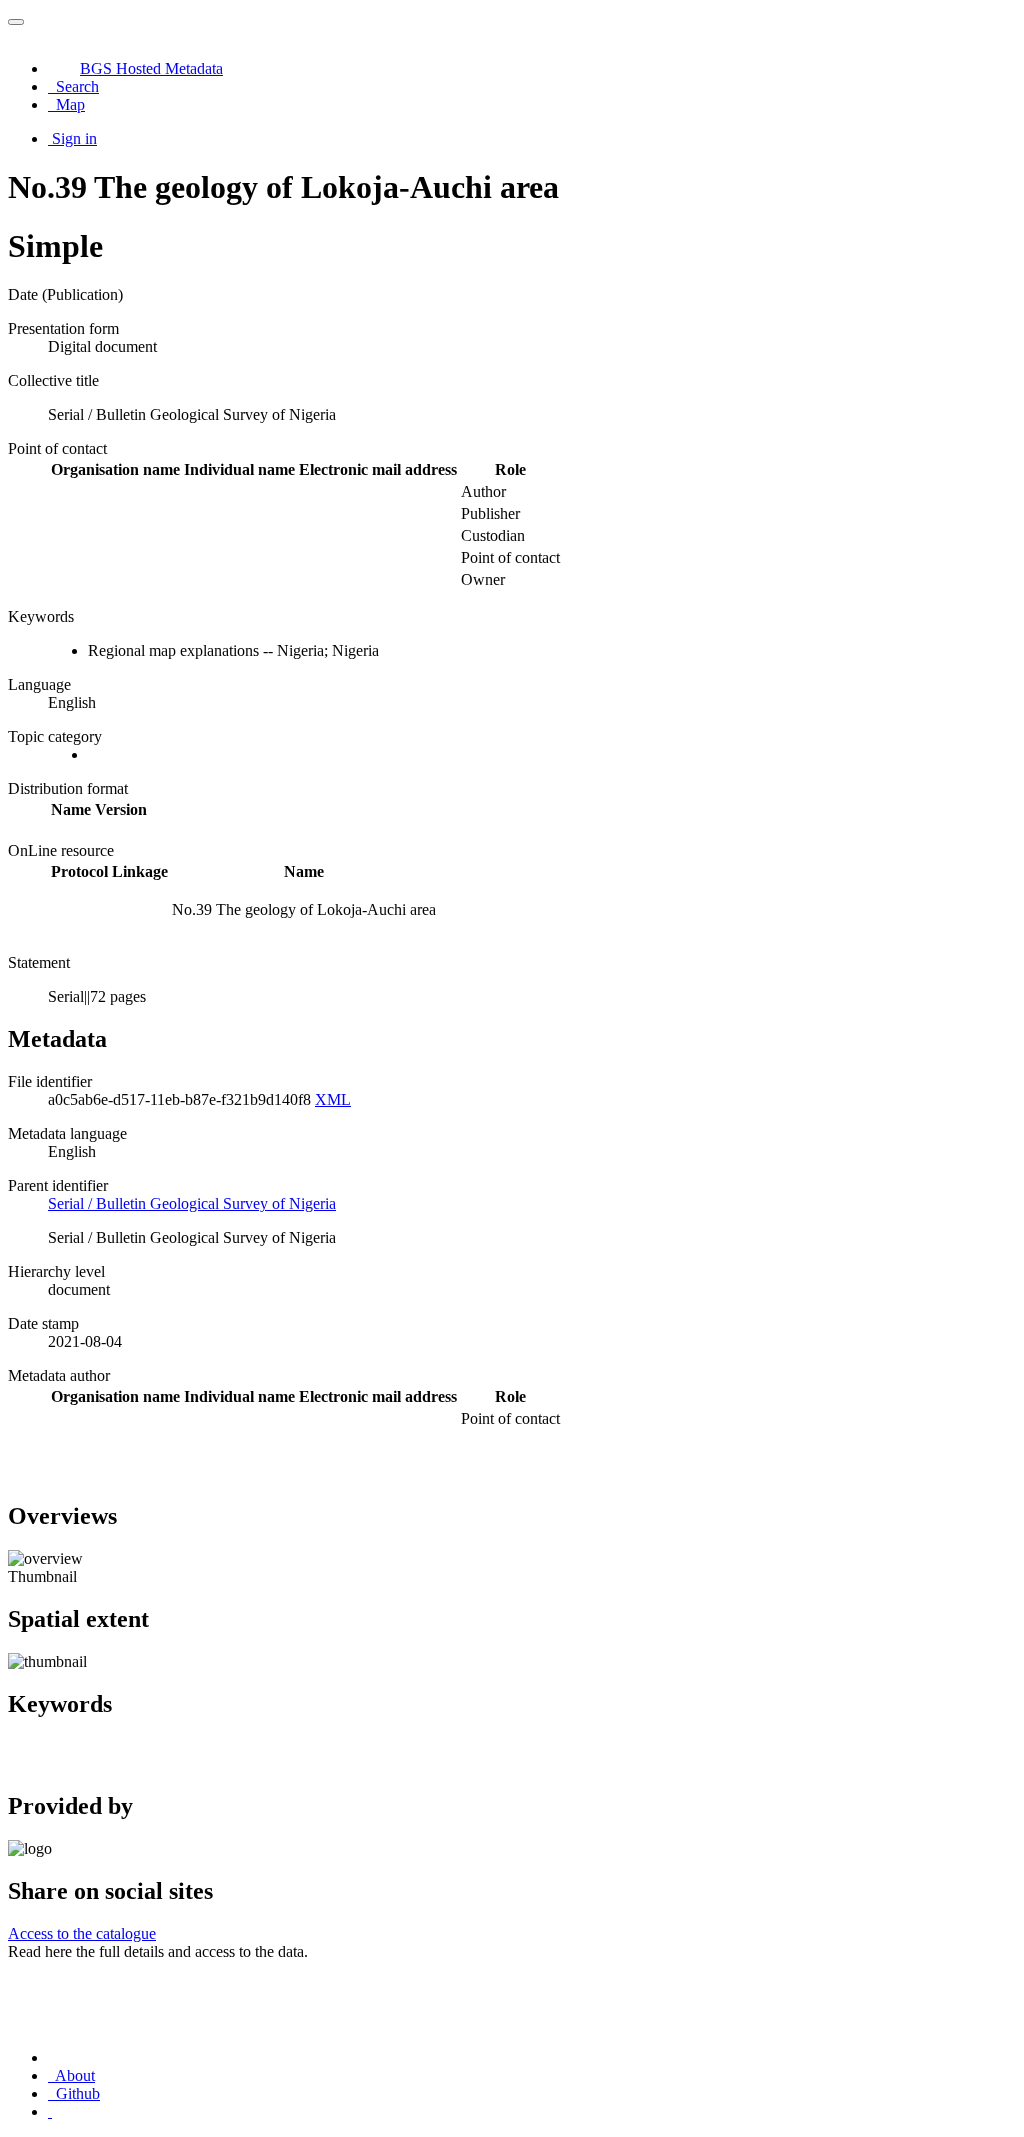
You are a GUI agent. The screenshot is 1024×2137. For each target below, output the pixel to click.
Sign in (74, 138)
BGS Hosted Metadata (151, 68)
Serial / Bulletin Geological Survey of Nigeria (192, 1203)
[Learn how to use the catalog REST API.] (50, 2111)
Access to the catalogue (82, 1933)
